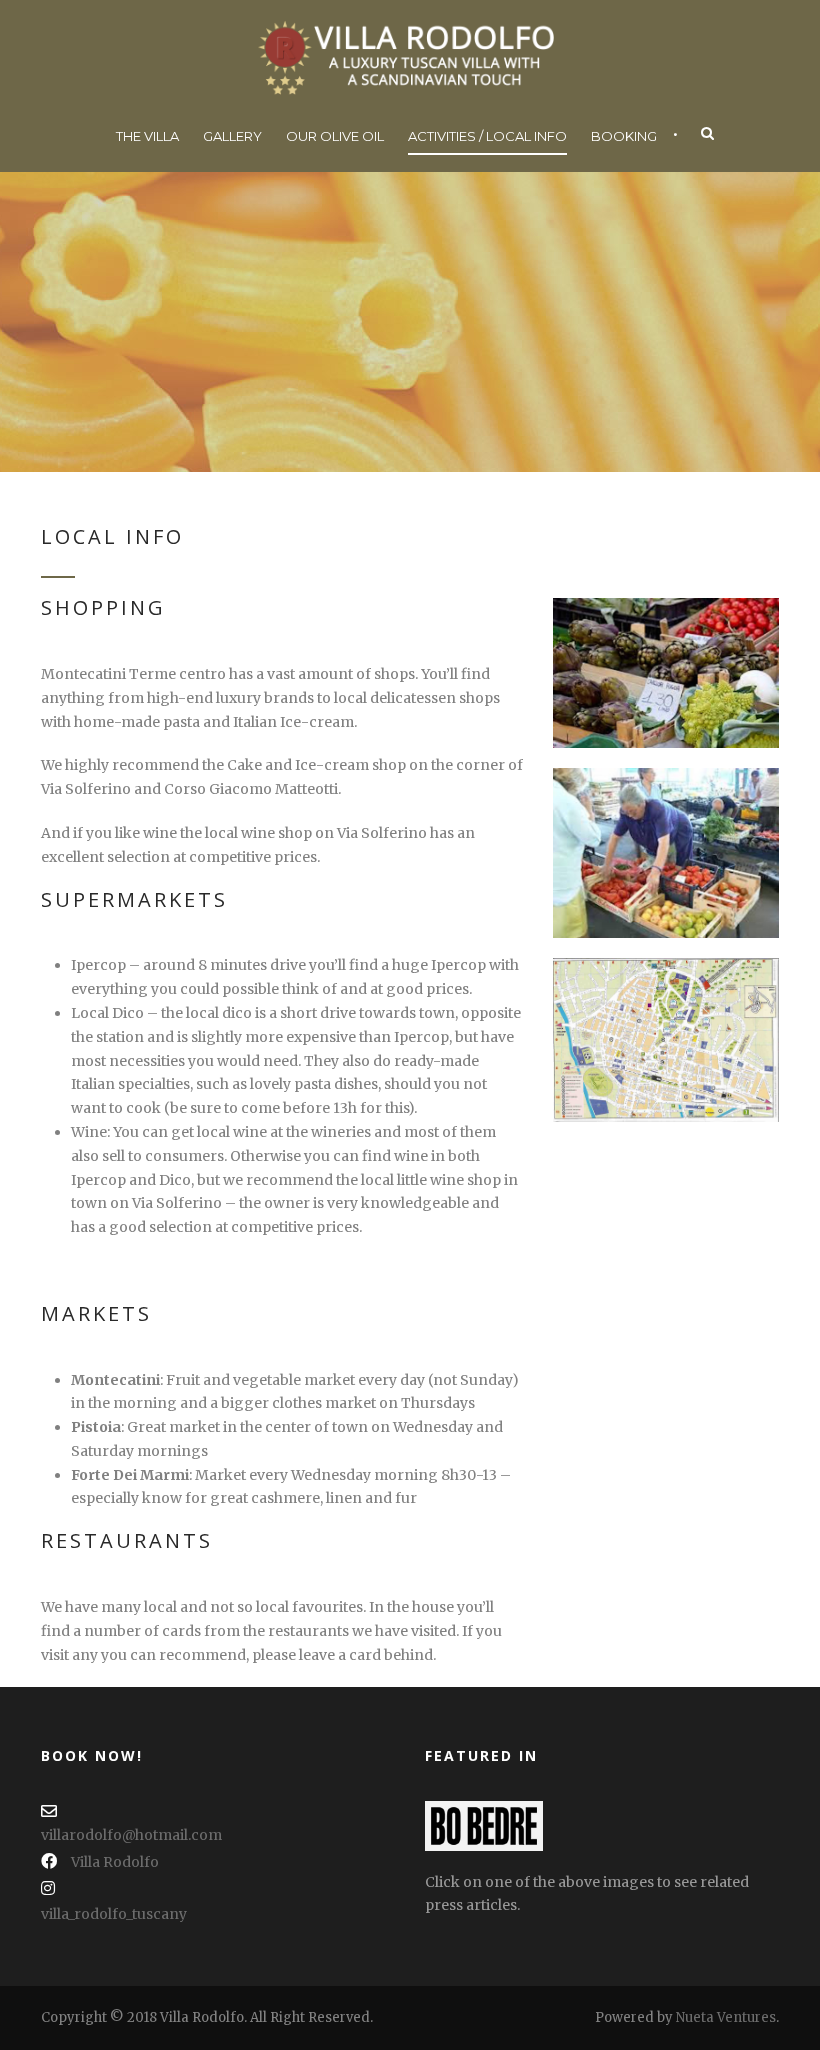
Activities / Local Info (487, 136)
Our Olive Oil (335, 136)
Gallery (232, 136)
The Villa (147, 136)
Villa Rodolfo (115, 1862)
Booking (624, 136)
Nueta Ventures (726, 2017)
